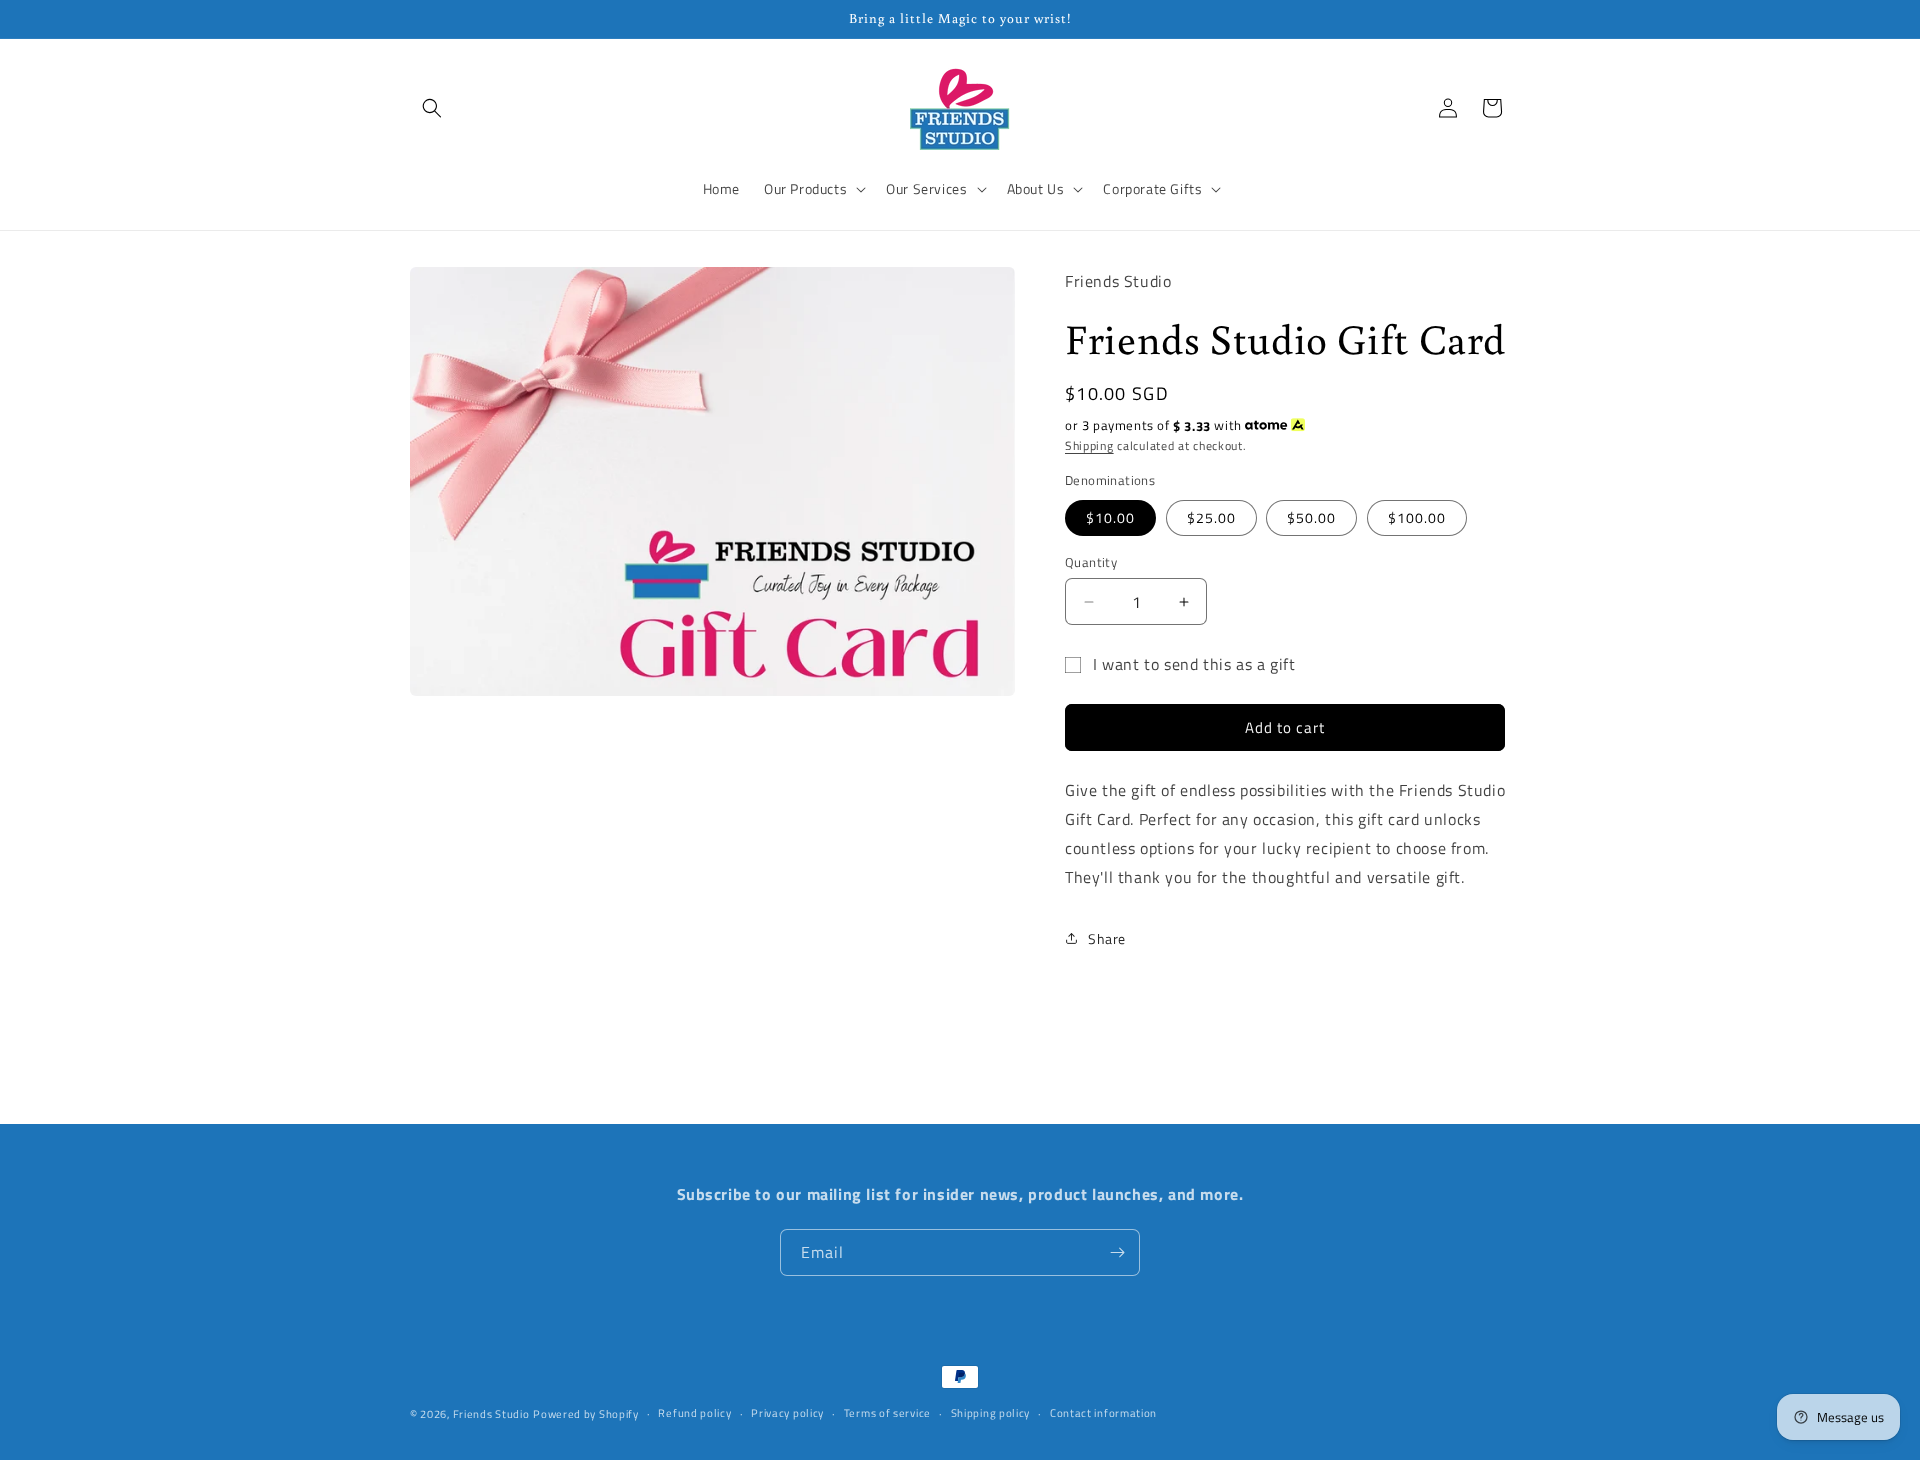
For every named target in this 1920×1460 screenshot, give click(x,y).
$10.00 (1110, 517)
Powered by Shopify (586, 1414)
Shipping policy (991, 1413)
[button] (432, 108)
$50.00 (1311, 517)
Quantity (1091, 562)
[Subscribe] (1117, 1252)
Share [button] (1107, 938)
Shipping (1089, 445)
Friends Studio (491, 1414)
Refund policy (694, 1413)
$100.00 (1417, 517)
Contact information (1103, 1413)
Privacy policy (787, 1413)
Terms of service (887, 1413)
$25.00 (1211, 517)
